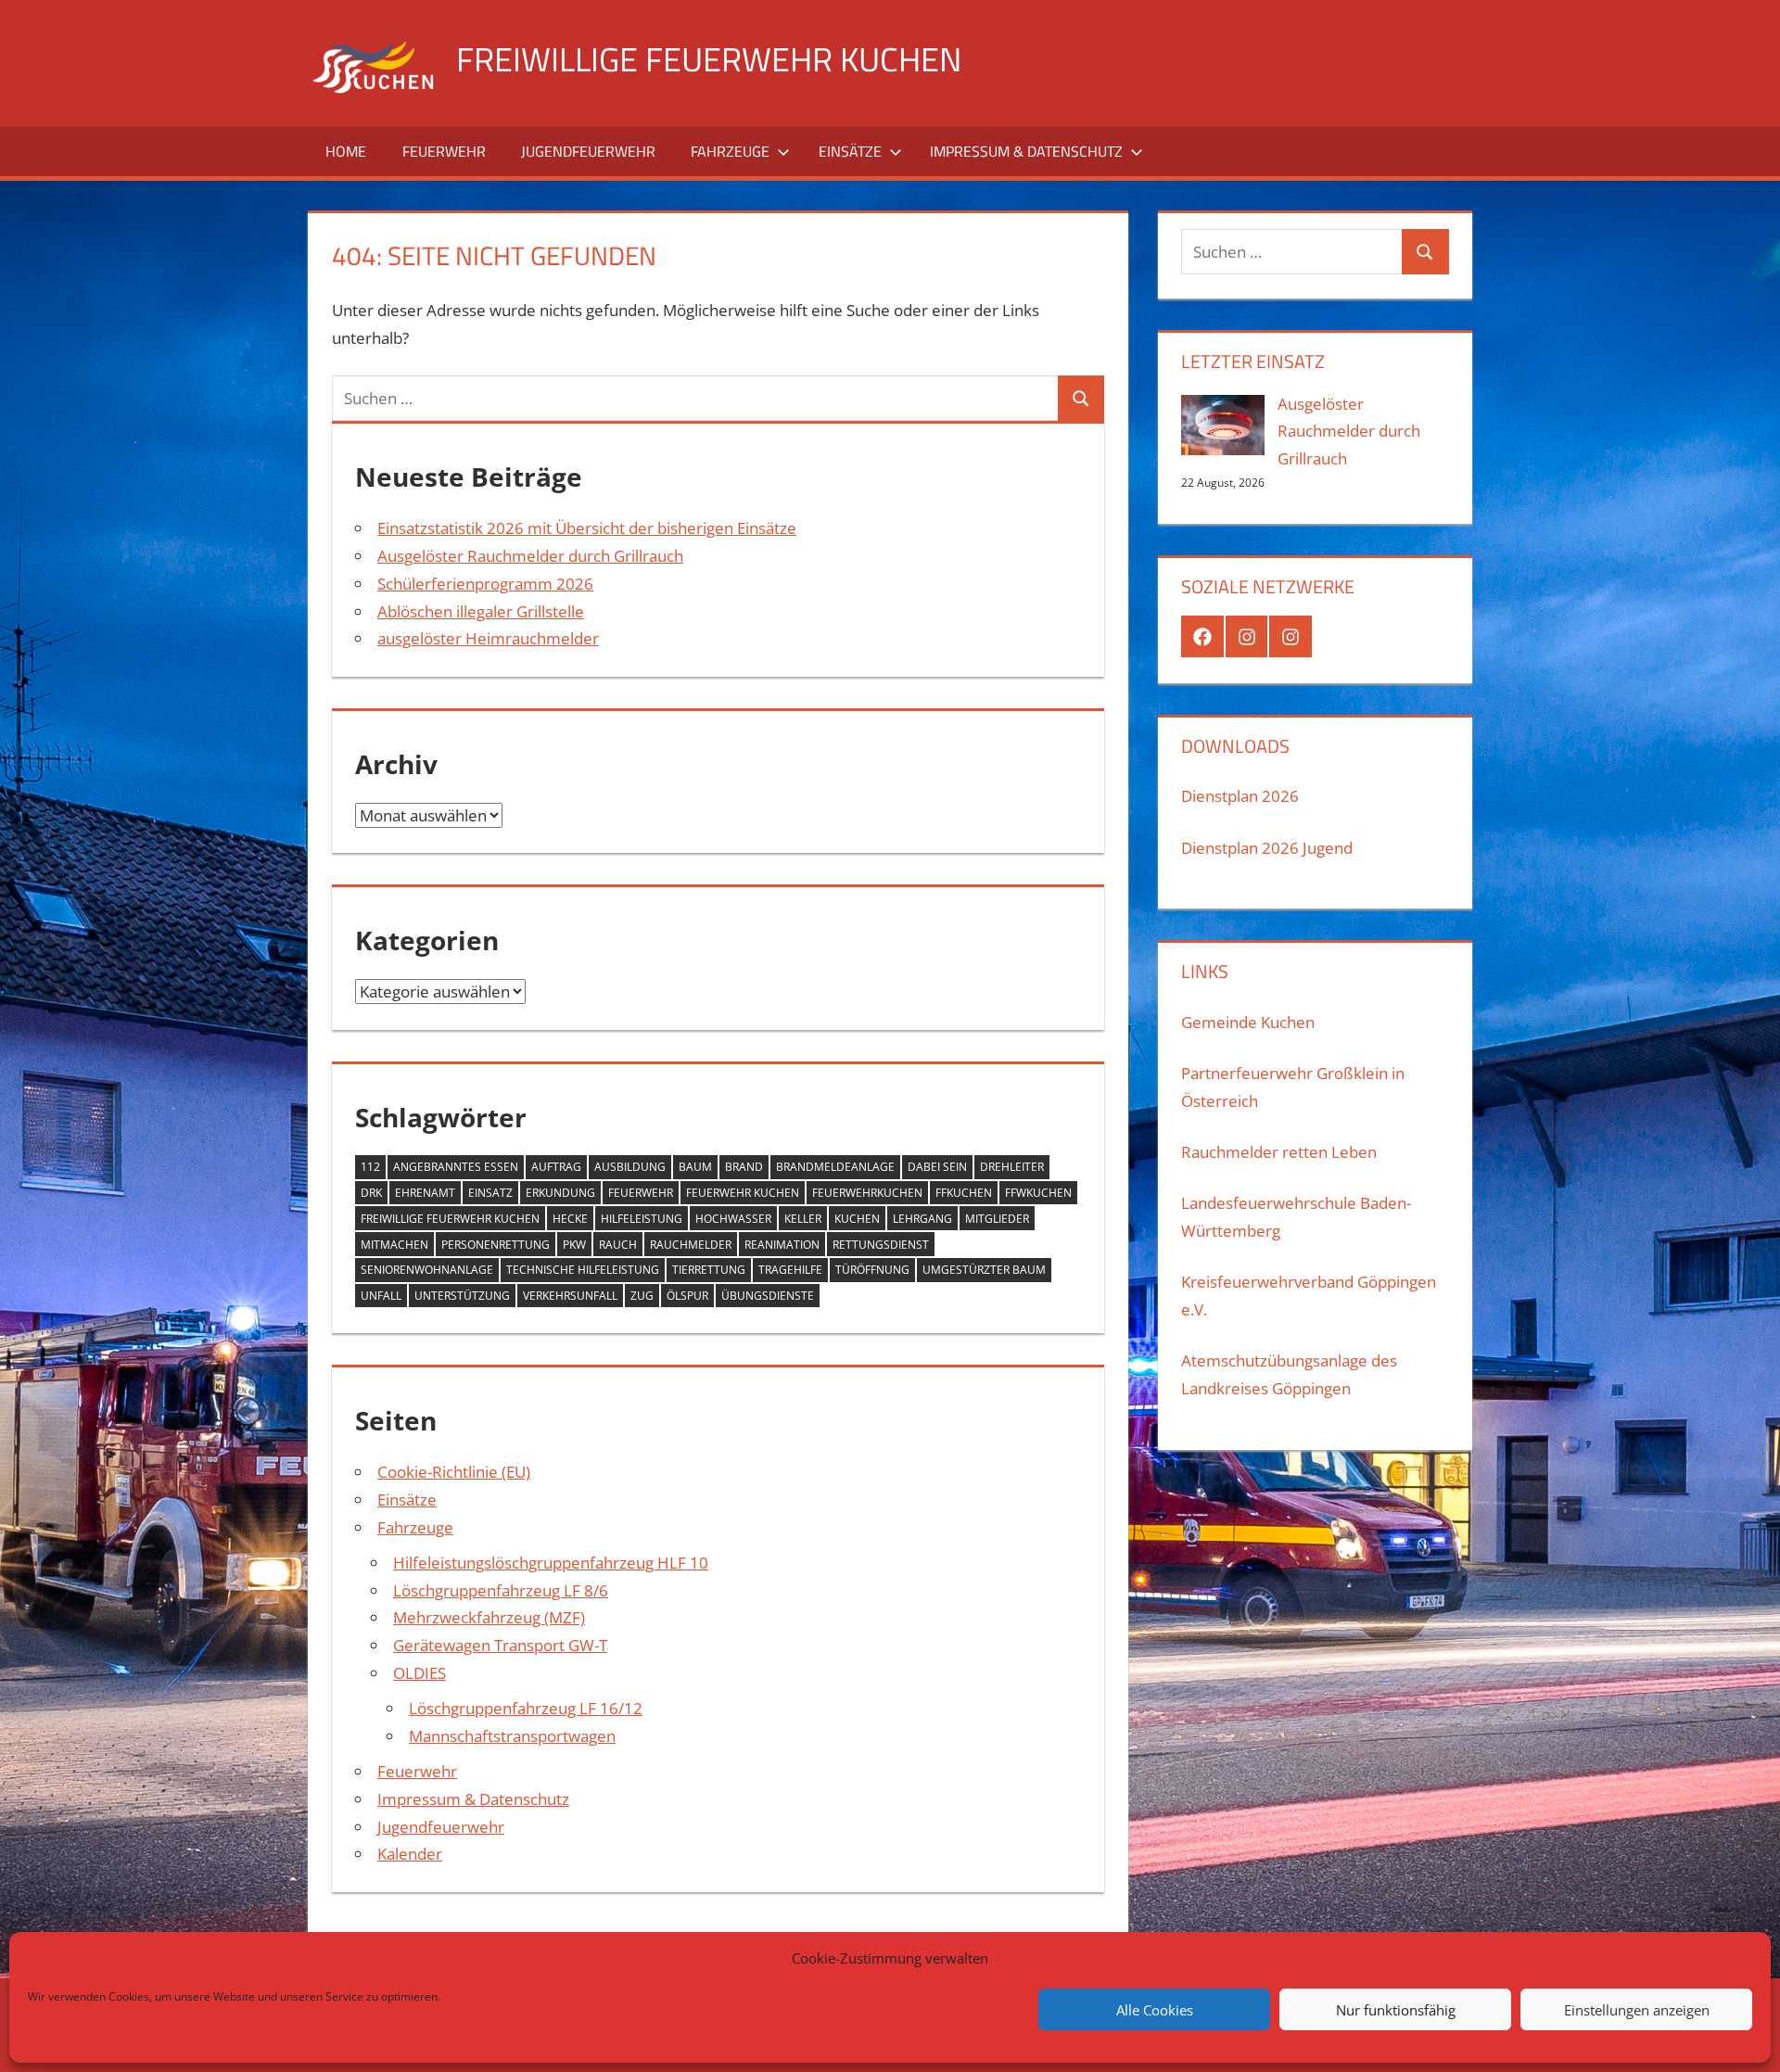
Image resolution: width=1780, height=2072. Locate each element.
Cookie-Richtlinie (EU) (454, 1472)
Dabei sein (937, 1167)
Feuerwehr (444, 151)
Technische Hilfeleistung (583, 1270)
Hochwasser (733, 1219)
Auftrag (556, 1167)
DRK (371, 1193)
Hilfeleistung (642, 1219)
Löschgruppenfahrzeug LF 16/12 (526, 1708)
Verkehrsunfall (570, 1296)
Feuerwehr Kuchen (743, 1193)
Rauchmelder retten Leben (1279, 1152)
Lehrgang (922, 1219)
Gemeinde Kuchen (1248, 1022)
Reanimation (782, 1245)
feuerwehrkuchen (867, 1193)
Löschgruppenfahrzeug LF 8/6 (501, 1590)
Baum (695, 1167)
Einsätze (850, 151)
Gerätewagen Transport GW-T (500, 1645)
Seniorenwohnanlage (427, 1270)
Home (346, 151)
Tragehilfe (790, 1270)
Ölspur (687, 1296)
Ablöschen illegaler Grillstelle (481, 611)
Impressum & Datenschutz (1026, 151)
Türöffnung (872, 1270)
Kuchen (857, 1219)
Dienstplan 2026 (1240, 796)
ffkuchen (964, 1193)
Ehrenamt (425, 1193)
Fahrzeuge (730, 151)
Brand (744, 1167)
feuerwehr (641, 1193)
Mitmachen (394, 1245)
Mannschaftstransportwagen (512, 1736)
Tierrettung (709, 1270)
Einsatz (490, 1193)
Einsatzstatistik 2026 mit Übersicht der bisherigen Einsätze (587, 528)
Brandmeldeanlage (835, 1167)
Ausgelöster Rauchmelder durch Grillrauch (530, 556)
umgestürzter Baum (984, 1270)
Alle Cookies (1155, 2010)
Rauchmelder (691, 1245)
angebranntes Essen (456, 1167)
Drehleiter (1012, 1167)
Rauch (618, 1245)
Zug (642, 1296)
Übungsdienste (768, 1296)
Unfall (381, 1296)
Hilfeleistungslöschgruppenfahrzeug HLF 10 (551, 1563)
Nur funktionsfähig (1396, 2010)
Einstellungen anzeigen (1637, 2010)
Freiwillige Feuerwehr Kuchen (709, 59)
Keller (803, 1219)
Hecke (570, 1219)
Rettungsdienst (881, 1245)
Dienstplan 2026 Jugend (1267, 848)
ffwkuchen (1038, 1193)
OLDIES (420, 1673)
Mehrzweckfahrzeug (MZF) (489, 1617)
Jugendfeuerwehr (588, 151)
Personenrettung (496, 1245)
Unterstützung (462, 1296)
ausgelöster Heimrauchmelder (488, 638)
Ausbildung (630, 1167)
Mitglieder (997, 1219)
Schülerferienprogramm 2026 (485, 584)
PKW (574, 1245)
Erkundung (560, 1193)
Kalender (410, 1854)
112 (370, 1167)
